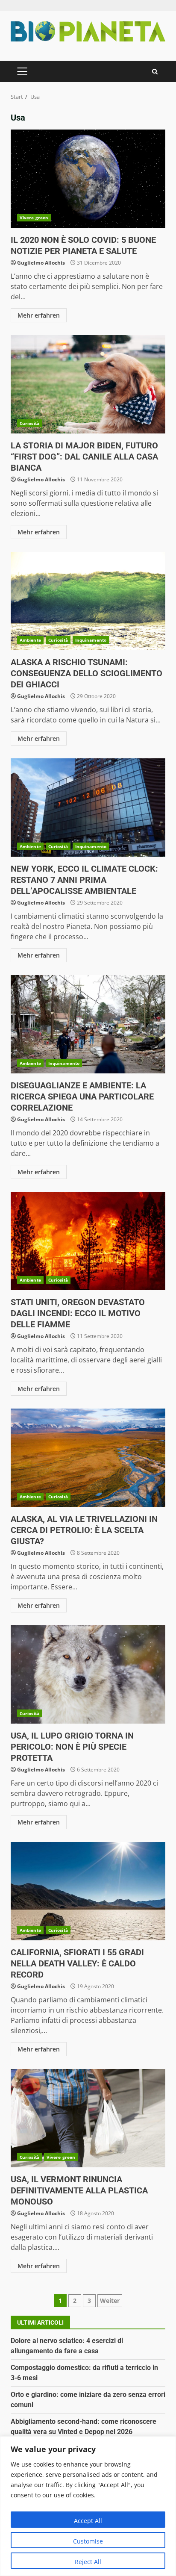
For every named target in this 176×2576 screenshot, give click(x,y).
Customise (88, 2541)
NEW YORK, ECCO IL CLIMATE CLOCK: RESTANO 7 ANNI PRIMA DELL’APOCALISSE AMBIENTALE (88, 808)
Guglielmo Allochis (41, 263)
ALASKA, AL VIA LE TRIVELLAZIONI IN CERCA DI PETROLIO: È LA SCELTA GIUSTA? (88, 1458)
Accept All (88, 2521)
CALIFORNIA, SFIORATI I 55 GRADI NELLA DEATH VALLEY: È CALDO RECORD (88, 1891)
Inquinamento (91, 640)
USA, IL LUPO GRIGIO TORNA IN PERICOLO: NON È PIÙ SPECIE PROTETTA (88, 1674)
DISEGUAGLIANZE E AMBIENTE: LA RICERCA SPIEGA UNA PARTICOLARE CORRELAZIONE (88, 1024)
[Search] (155, 72)
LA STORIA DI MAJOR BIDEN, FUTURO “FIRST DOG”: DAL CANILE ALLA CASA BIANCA (88, 384)
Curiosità (29, 423)
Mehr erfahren (39, 315)
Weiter (110, 2300)
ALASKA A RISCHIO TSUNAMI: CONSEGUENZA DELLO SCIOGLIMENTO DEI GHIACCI (88, 601)
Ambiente (30, 640)
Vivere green (34, 218)
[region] (88, 2506)
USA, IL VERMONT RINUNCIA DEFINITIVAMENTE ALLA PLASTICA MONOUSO (88, 2118)
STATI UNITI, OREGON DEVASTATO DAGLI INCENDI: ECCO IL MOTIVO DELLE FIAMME (88, 1241)
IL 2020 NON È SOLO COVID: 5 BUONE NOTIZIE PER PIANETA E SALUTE (88, 179)
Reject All (88, 2562)
